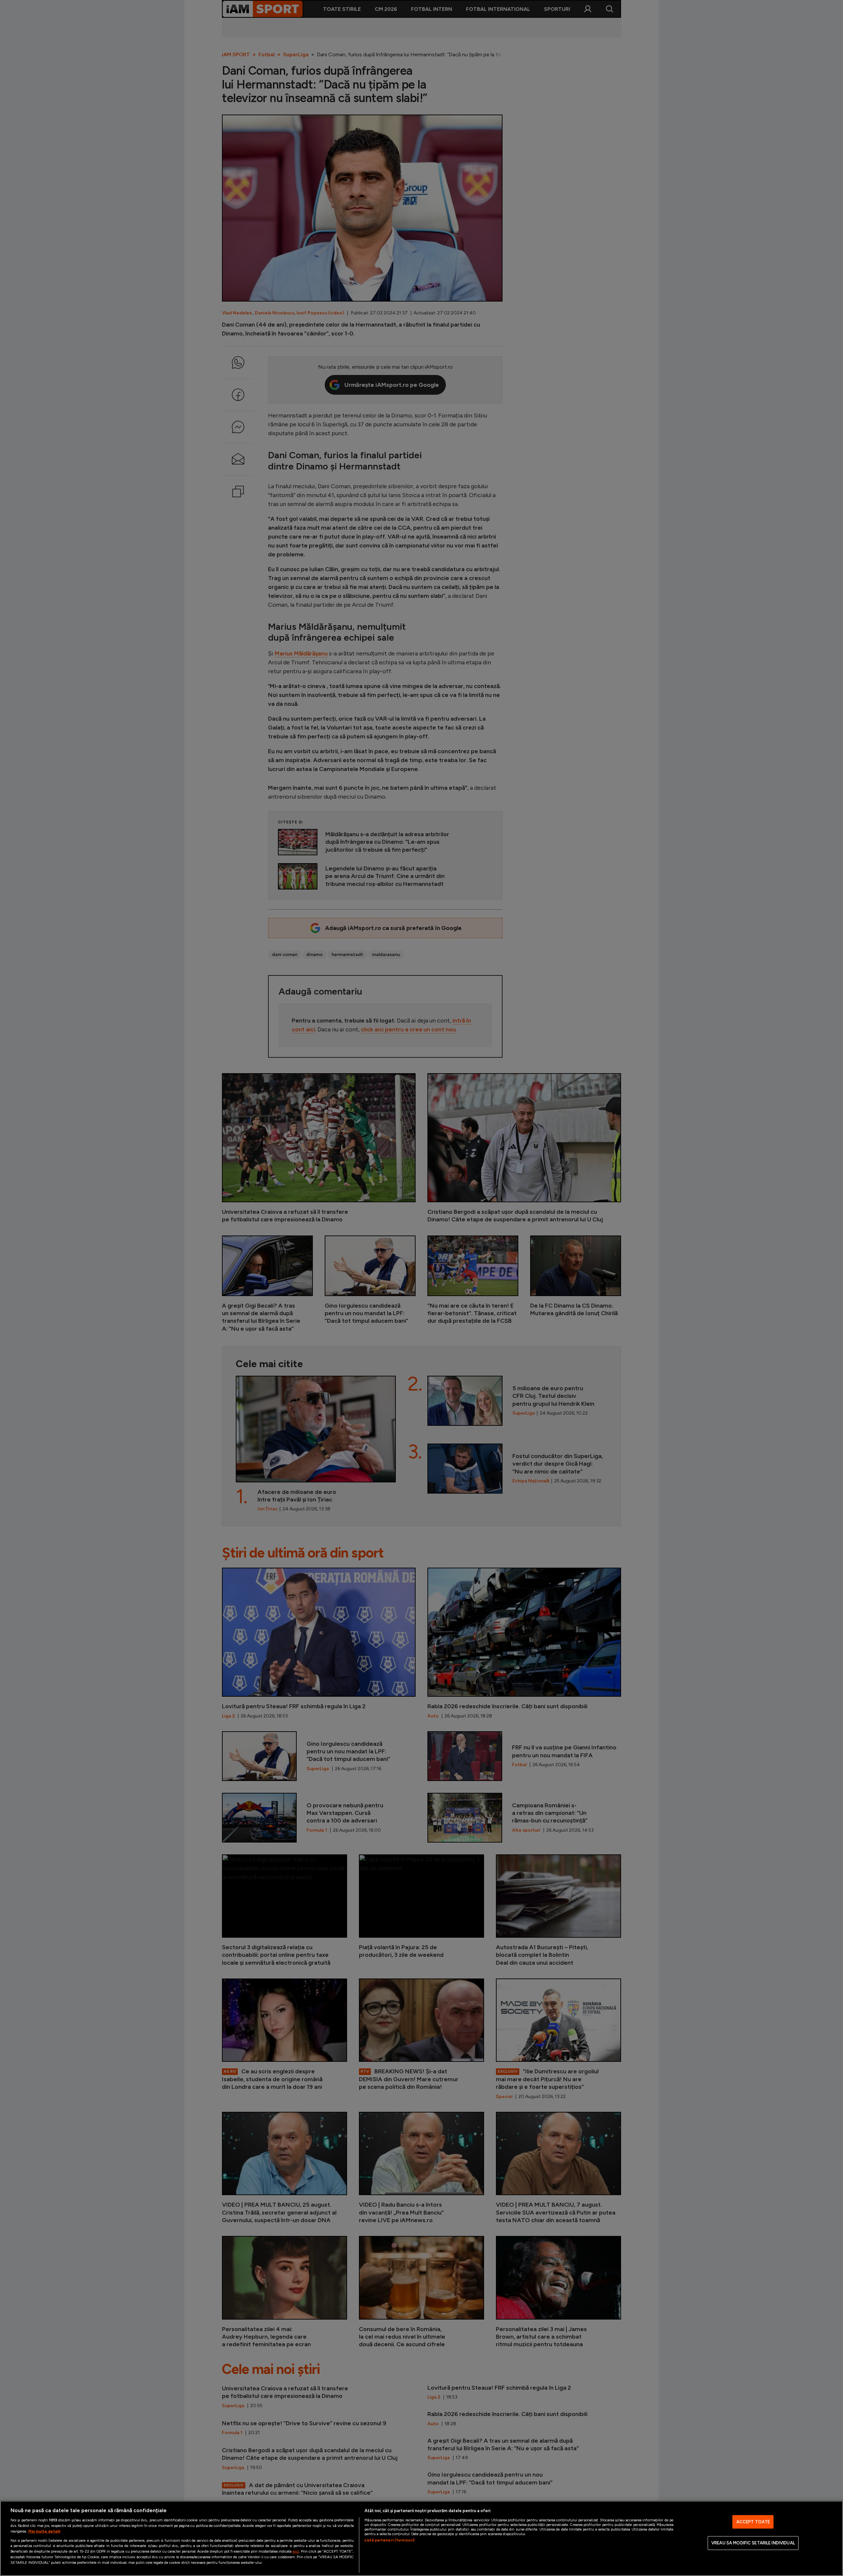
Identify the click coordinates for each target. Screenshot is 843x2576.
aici (296, 2551)
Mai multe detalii (44, 2531)
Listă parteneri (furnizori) (390, 2540)
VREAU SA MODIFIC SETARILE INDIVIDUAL (753, 2543)
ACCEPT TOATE (753, 2522)
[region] (421, 2538)
